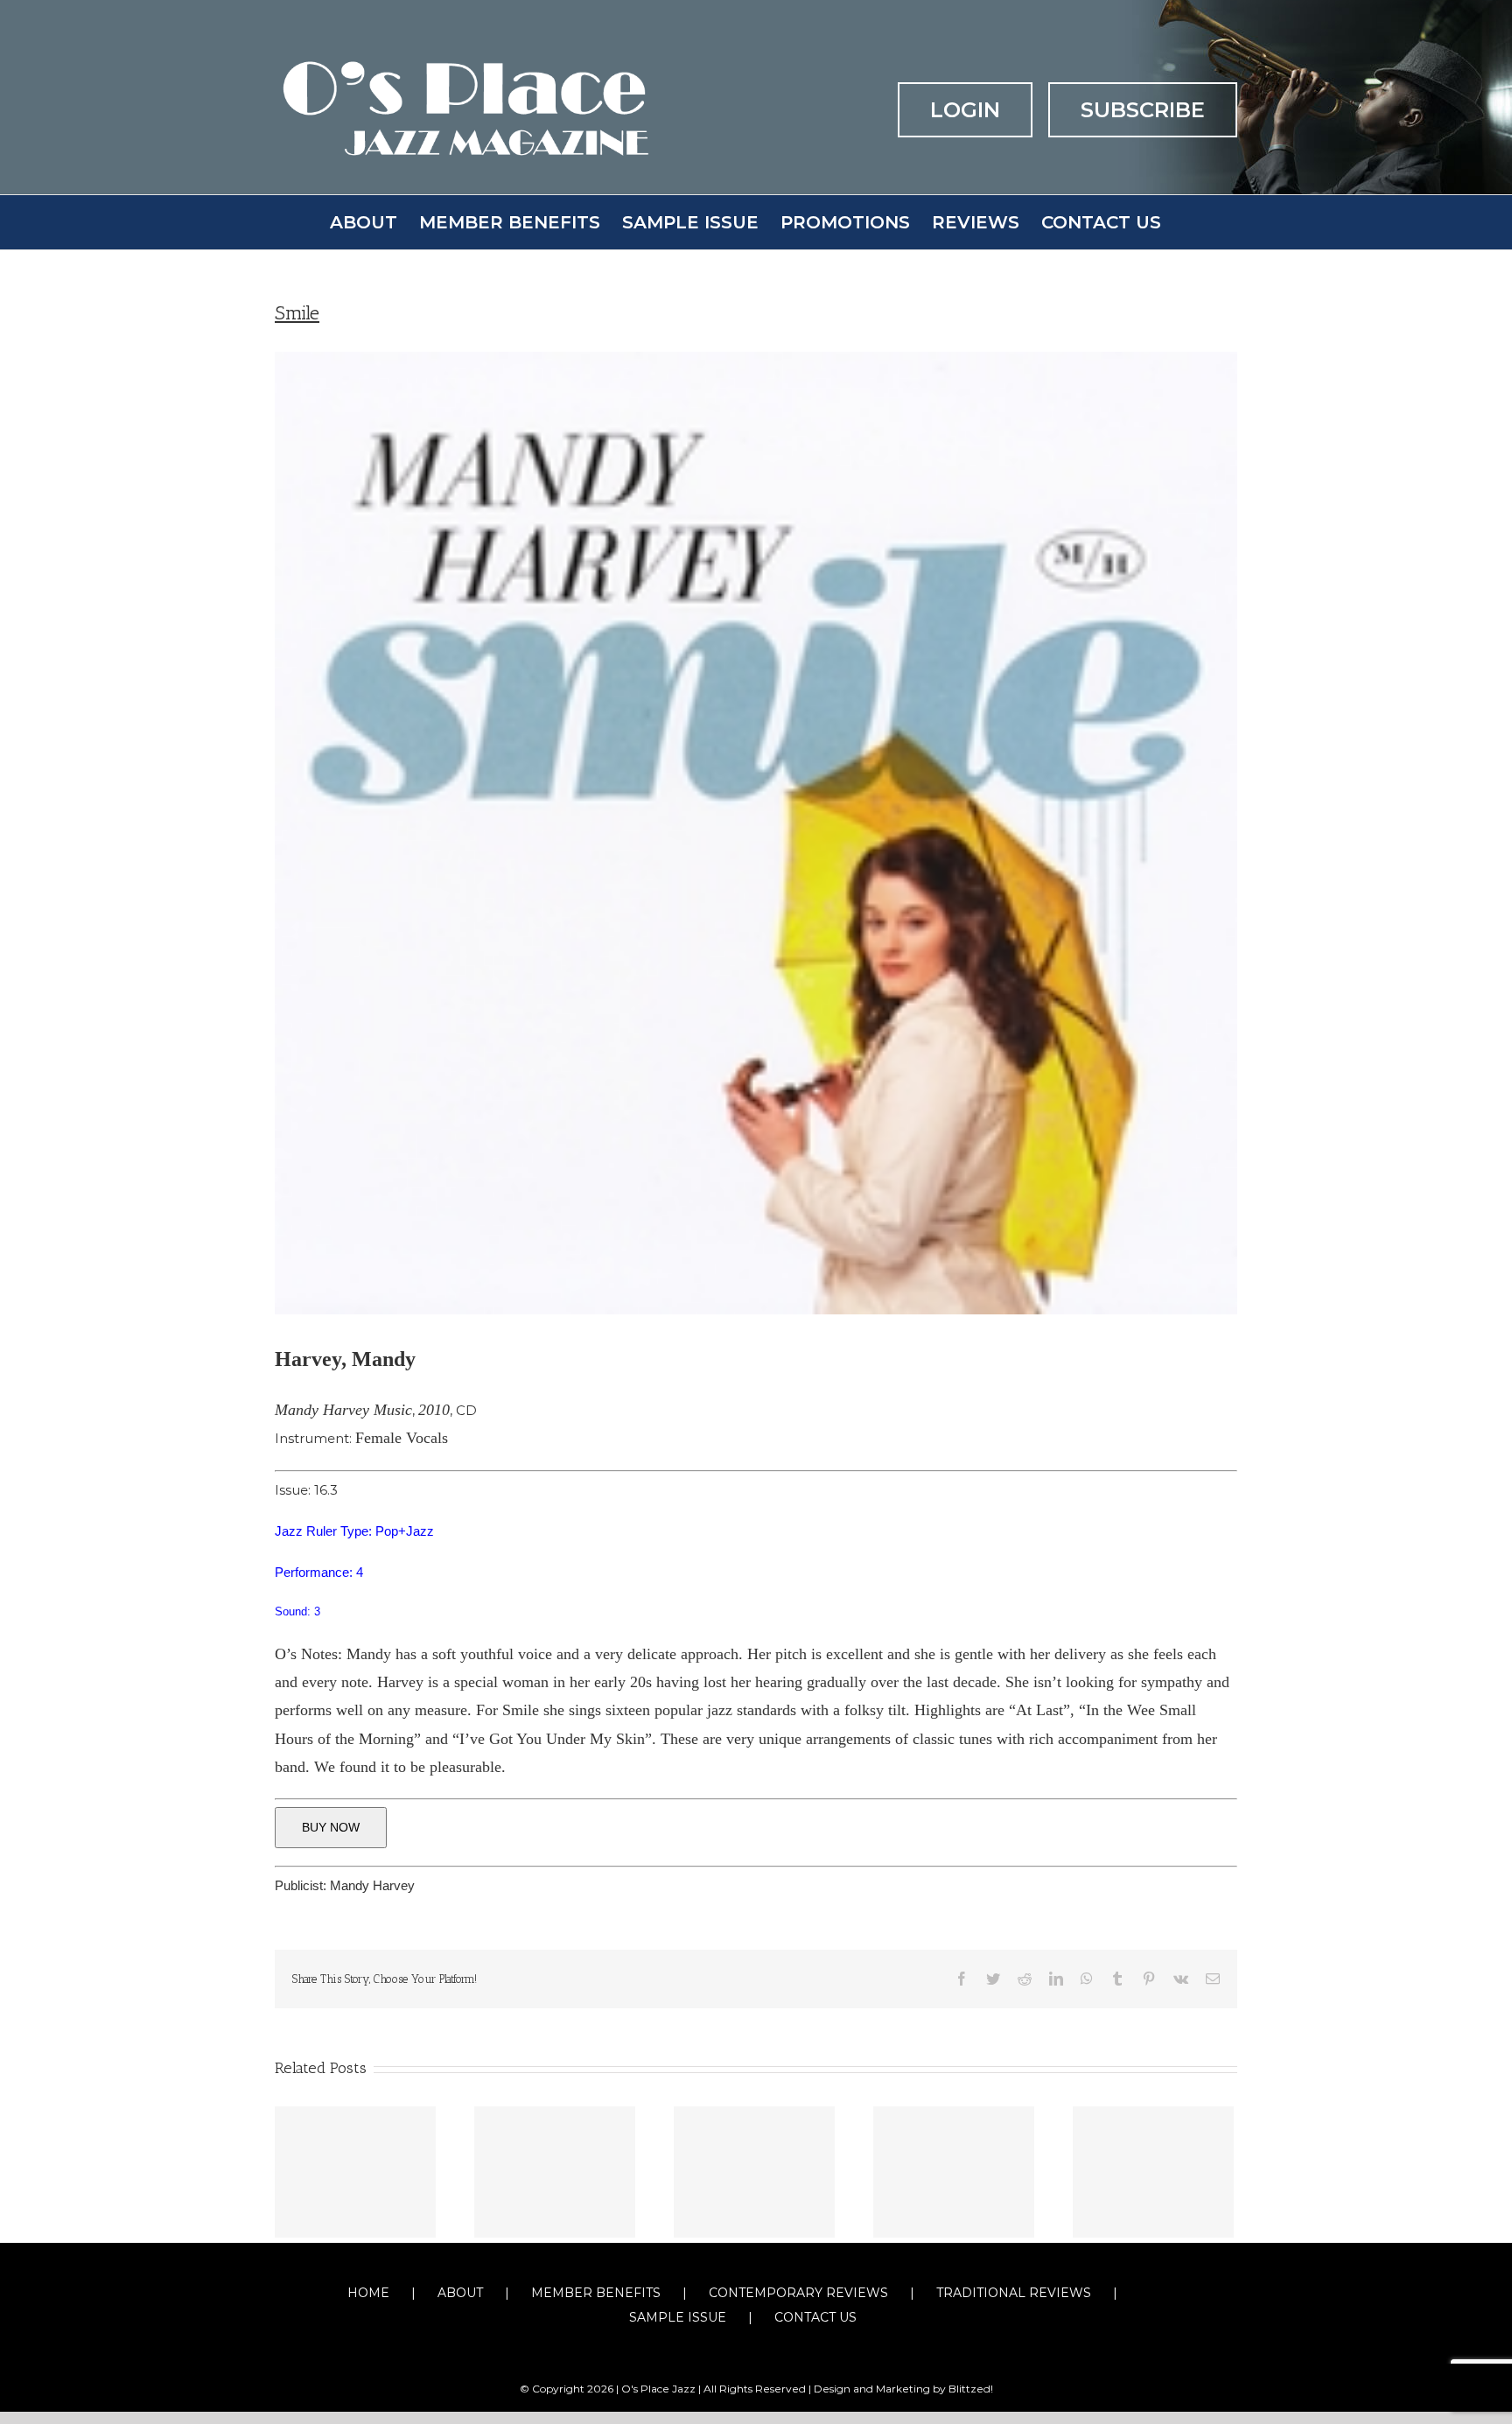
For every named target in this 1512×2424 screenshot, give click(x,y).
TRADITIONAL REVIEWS (1014, 2293)
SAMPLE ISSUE (678, 2317)
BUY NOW (331, 1827)
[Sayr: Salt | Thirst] (555, 2172)
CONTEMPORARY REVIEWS (798, 2293)
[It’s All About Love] (355, 2172)
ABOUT (460, 2293)
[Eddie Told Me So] (754, 2172)
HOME (368, 2293)
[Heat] (954, 2172)
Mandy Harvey (372, 1885)
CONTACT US (815, 2317)
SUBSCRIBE (1143, 110)
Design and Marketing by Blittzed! (903, 2389)
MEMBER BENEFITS (596, 2293)
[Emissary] (1153, 2172)
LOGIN (965, 110)
